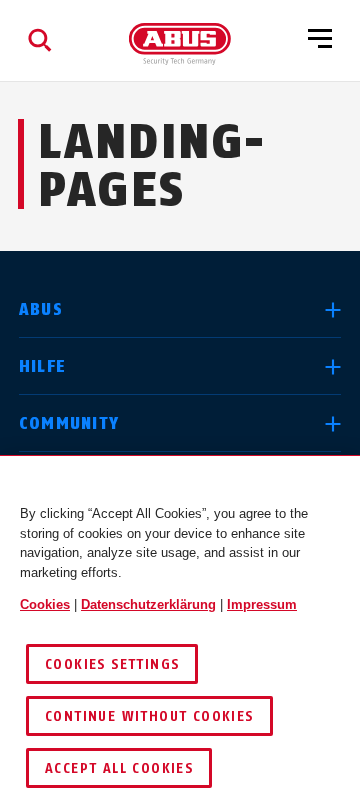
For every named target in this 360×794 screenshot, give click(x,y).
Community (69, 423)
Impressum (262, 604)
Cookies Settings (112, 664)
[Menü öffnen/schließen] (320, 40)
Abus (41, 309)
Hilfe (42, 366)
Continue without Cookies (149, 716)
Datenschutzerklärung (148, 604)
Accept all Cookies (119, 768)
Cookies (45, 604)
